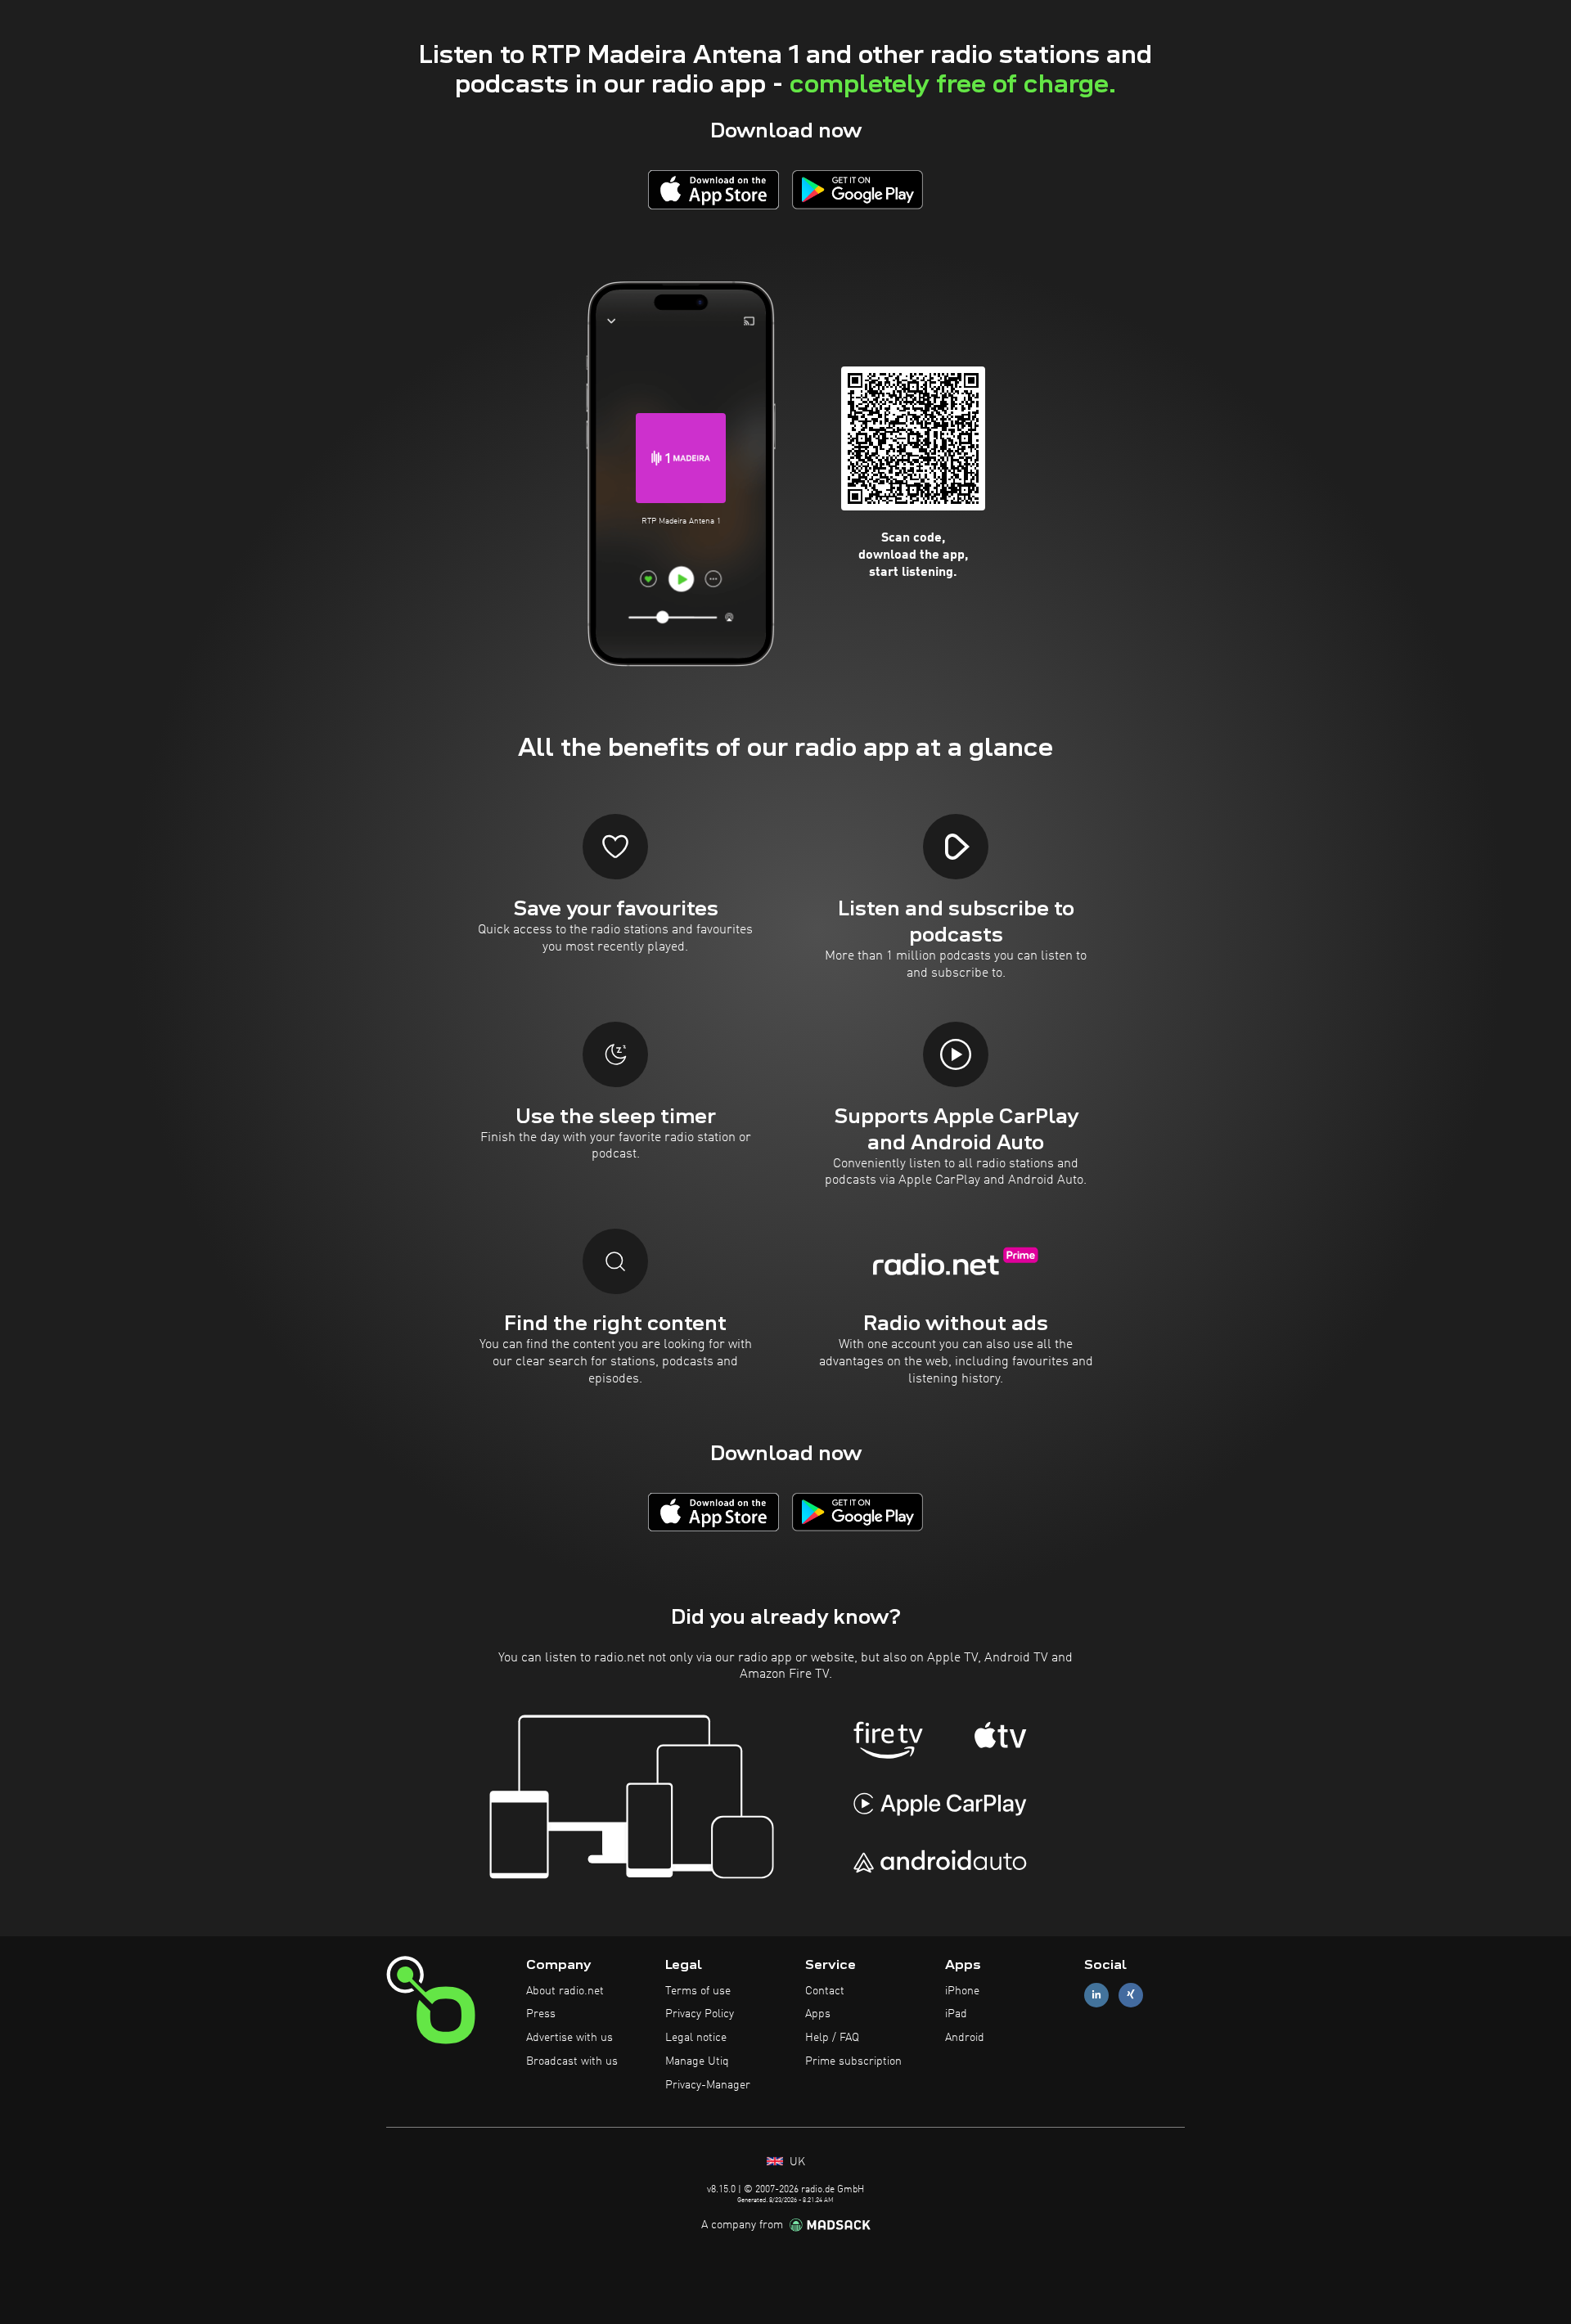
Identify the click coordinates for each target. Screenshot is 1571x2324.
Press (541, 2014)
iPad (956, 2014)
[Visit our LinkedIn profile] (1096, 1995)
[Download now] (713, 189)
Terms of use (698, 1991)
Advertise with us (569, 2038)
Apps (818, 2014)
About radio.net (565, 1991)
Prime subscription (853, 2061)
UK (796, 2162)
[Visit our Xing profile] (1131, 1995)
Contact (825, 1991)
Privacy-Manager (708, 2085)
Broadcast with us (572, 2061)
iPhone (962, 1991)
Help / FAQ (832, 2038)
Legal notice (696, 2038)
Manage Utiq (697, 2061)
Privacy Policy (700, 2014)
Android (965, 2038)
